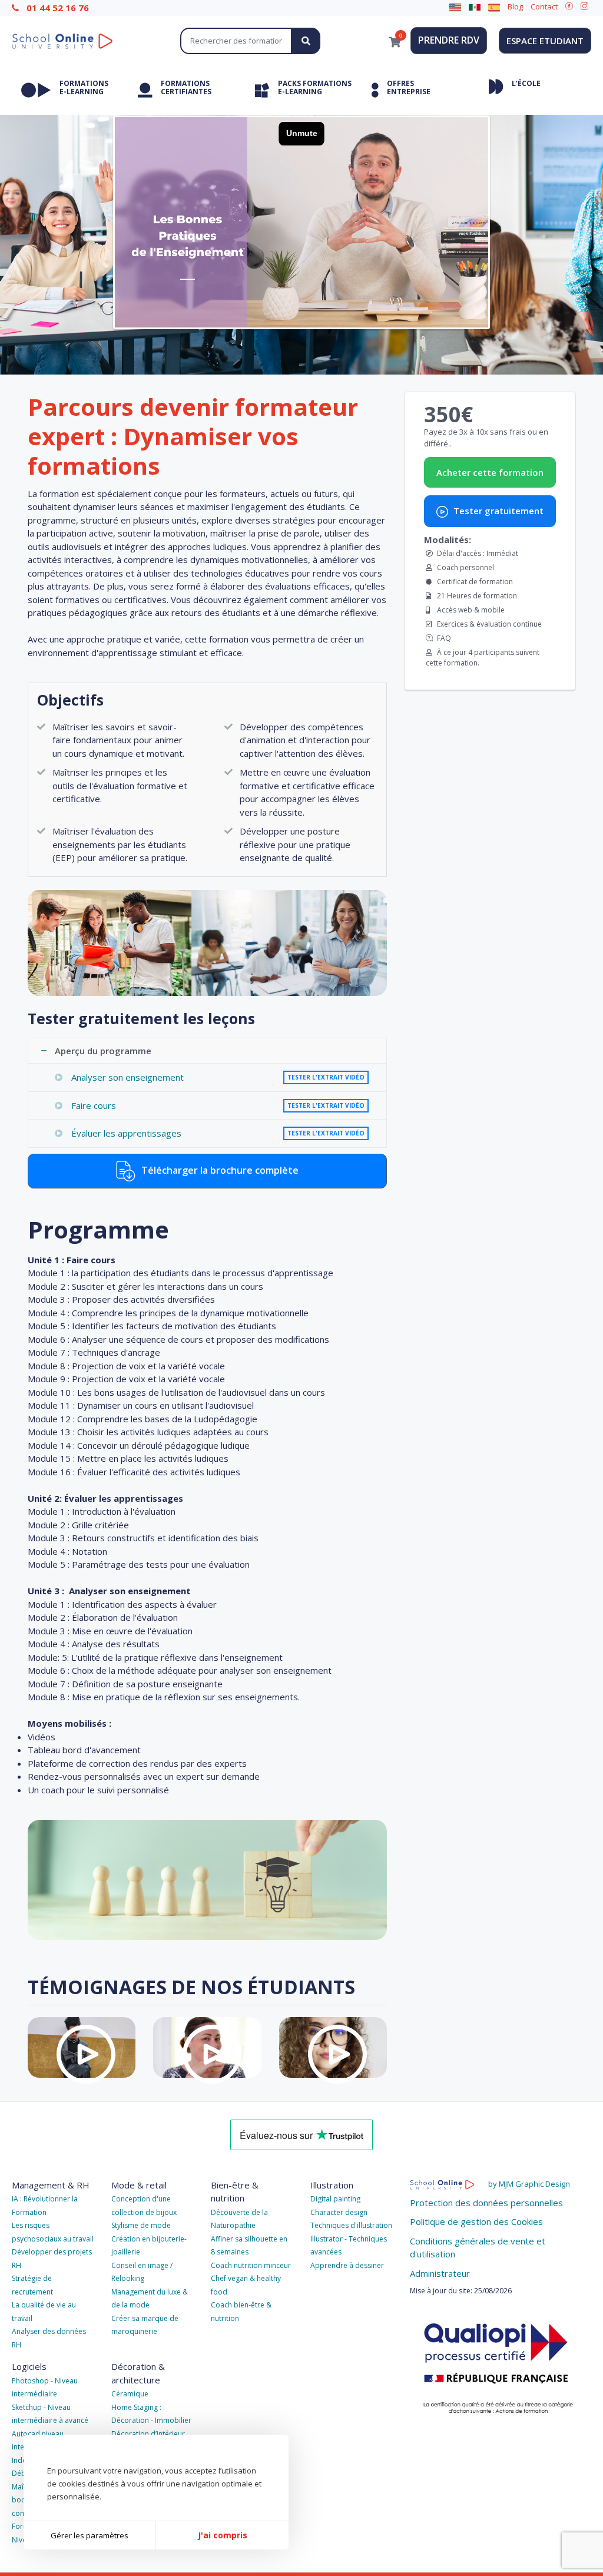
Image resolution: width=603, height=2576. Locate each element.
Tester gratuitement (497, 511)
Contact (544, 6)
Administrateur (440, 2273)
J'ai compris (223, 2535)
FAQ (444, 638)
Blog (515, 6)
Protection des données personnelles (486, 2203)
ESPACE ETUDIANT (545, 41)
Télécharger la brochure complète (219, 1170)
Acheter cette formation (490, 472)
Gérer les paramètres (90, 2535)
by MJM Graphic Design (529, 2184)
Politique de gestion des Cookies (476, 2221)
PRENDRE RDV (449, 40)
